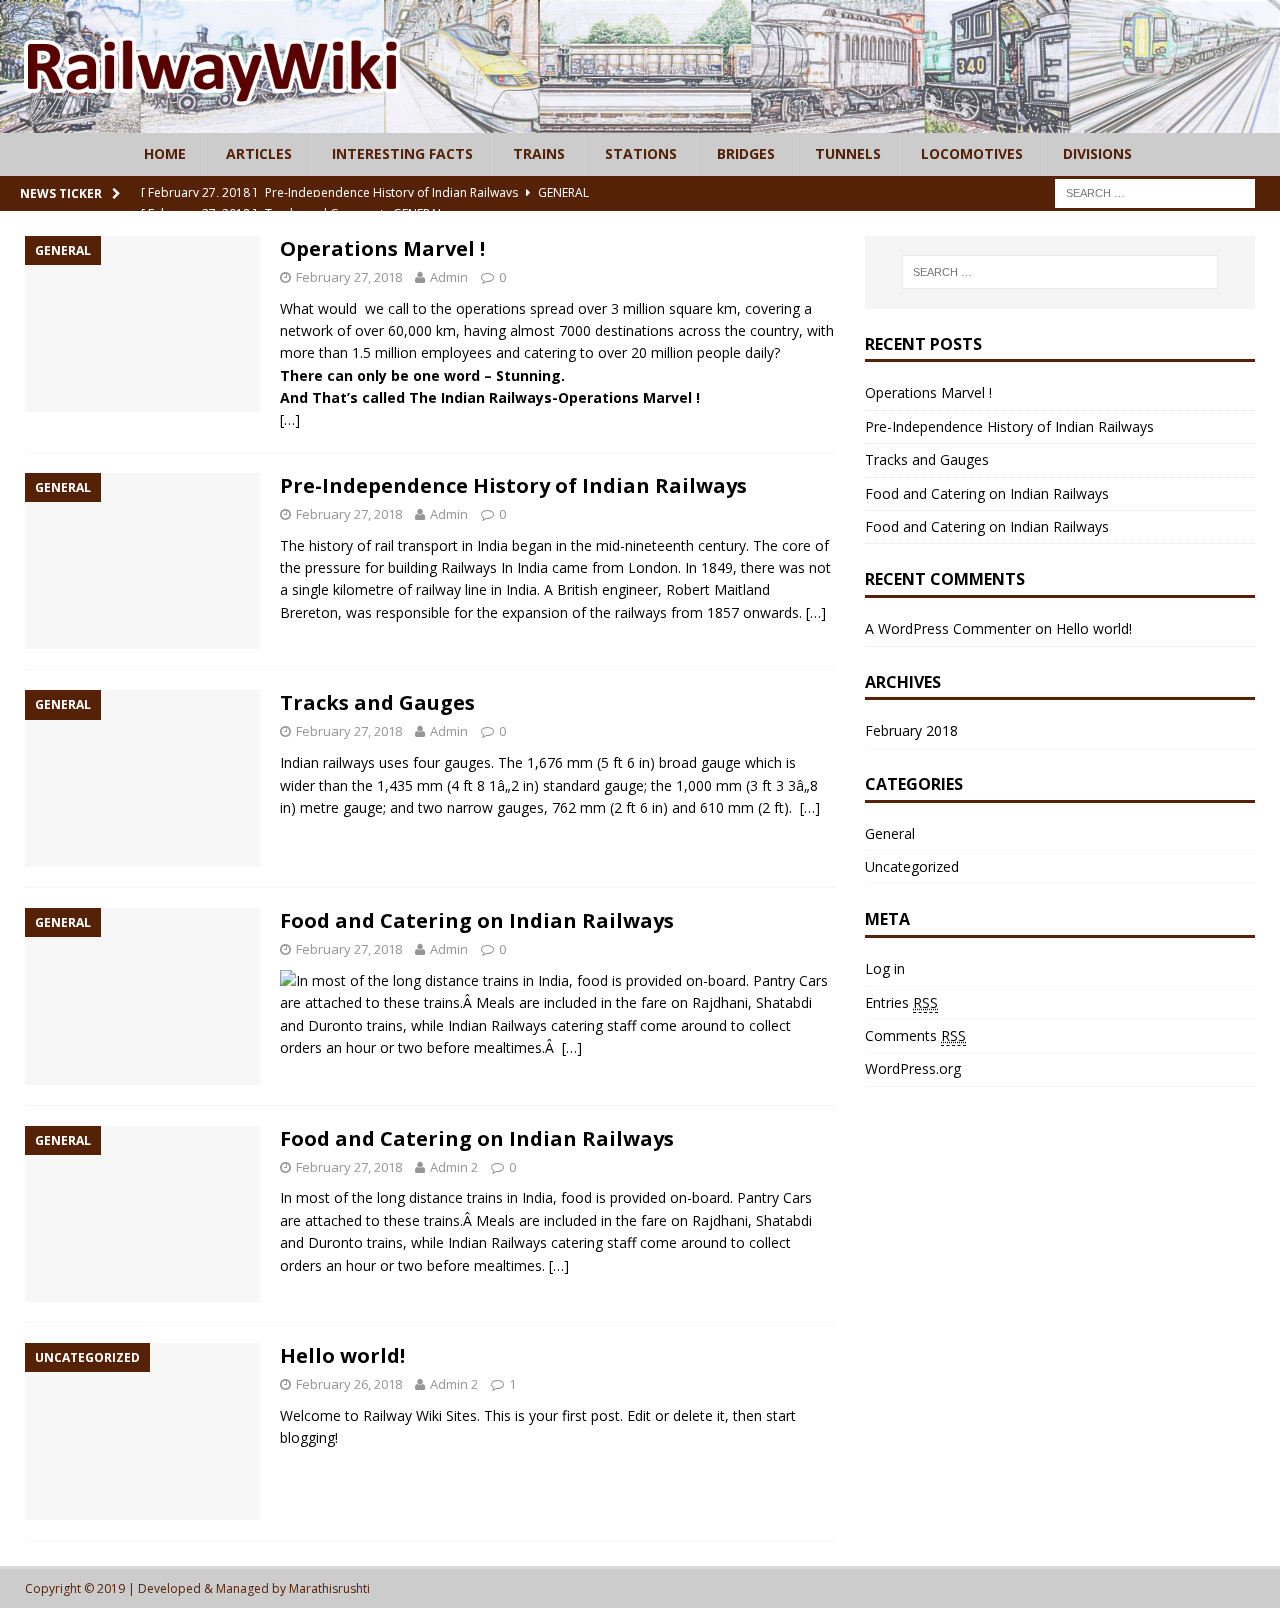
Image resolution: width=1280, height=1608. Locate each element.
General (890, 833)
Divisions (1097, 153)
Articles (259, 153)
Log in (885, 968)
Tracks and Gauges (377, 702)
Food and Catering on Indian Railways (477, 920)
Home (165, 153)
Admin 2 (454, 1167)
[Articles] (640, 121)
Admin (449, 277)
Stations (641, 153)
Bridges (746, 153)
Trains (539, 153)
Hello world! (342, 1355)
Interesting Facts (402, 153)
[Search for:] (1155, 191)
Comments (915, 1035)
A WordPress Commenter (948, 628)
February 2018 (911, 730)
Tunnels (848, 153)
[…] (290, 419)
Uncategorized (912, 866)
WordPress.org (913, 1068)
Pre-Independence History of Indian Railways (513, 485)
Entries (901, 1002)
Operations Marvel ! (382, 248)
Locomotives (972, 153)
